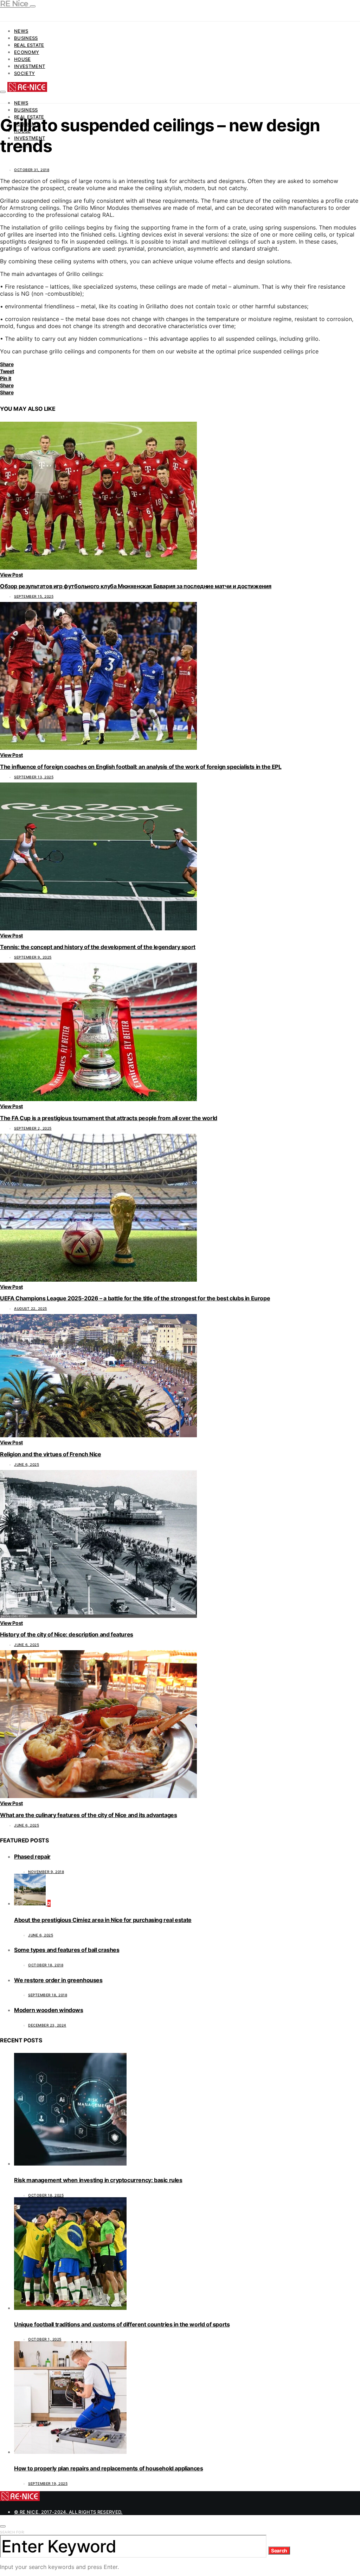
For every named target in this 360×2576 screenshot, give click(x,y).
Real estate (29, 45)
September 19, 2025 (48, 2483)
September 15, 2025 (34, 596)
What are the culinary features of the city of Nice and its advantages (88, 1815)
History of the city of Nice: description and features (67, 1634)
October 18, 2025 (46, 2195)
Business (26, 38)
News (21, 31)
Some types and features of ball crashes (67, 1950)
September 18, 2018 (48, 1995)
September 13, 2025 (34, 777)
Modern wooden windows (49, 2010)
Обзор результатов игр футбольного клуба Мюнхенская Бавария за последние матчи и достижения (136, 586)
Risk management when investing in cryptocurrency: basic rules (98, 2180)
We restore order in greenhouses (58, 1980)
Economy (27, 52)
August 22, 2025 (31, 1308)
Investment (30, 66)
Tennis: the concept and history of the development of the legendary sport (98, 947)
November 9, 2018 (46, 1872)
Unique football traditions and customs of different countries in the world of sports (122, 2324)
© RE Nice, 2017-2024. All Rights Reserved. (68, 2512)
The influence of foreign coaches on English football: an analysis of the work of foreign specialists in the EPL (141, 767)
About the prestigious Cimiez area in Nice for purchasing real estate (103, 1920)
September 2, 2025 (33, 1128)
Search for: (12, 2532)
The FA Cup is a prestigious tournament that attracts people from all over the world (109, 1118)
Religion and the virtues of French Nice (50, 1454)
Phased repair (32, 1856)
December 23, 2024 (47, 2025)
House (22, 59)
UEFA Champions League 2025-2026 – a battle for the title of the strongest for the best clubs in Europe (135, 1298)
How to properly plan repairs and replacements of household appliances (108, 2468)
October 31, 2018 (32, 170)
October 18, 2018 (46, 1965)
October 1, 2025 (45, 2339)
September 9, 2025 (33, 957)
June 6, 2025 (27, 1464)
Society (24, 73)
